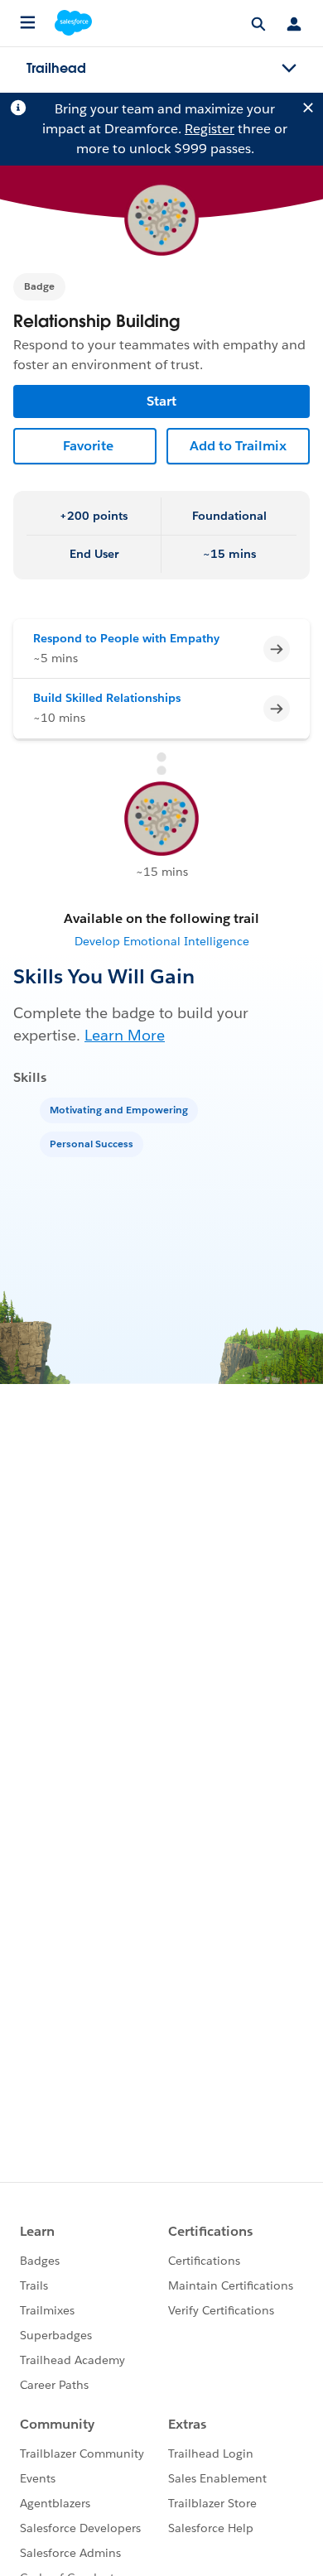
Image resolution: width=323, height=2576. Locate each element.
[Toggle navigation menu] (289, 69)
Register (210, 129)
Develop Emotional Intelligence (162, 941)
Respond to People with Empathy (126, 638)
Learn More (125, 1035)
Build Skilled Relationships (107, 698)
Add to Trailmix (238, 446)
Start (161, 401)
